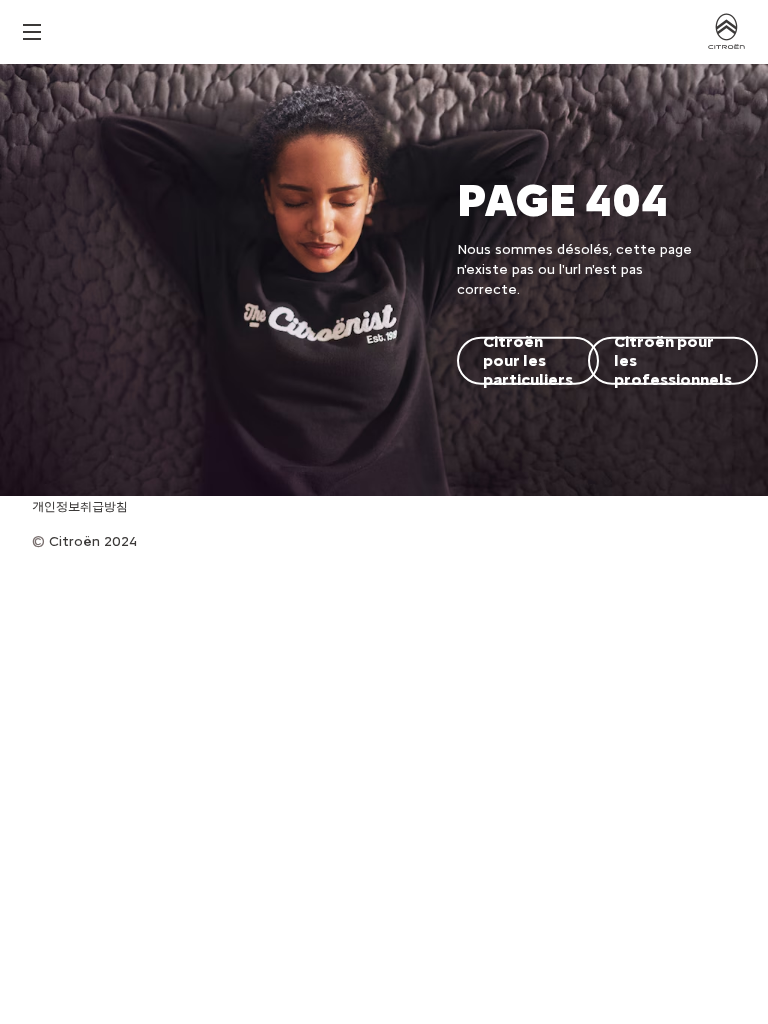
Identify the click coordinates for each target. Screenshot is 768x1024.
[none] (32, 32)
